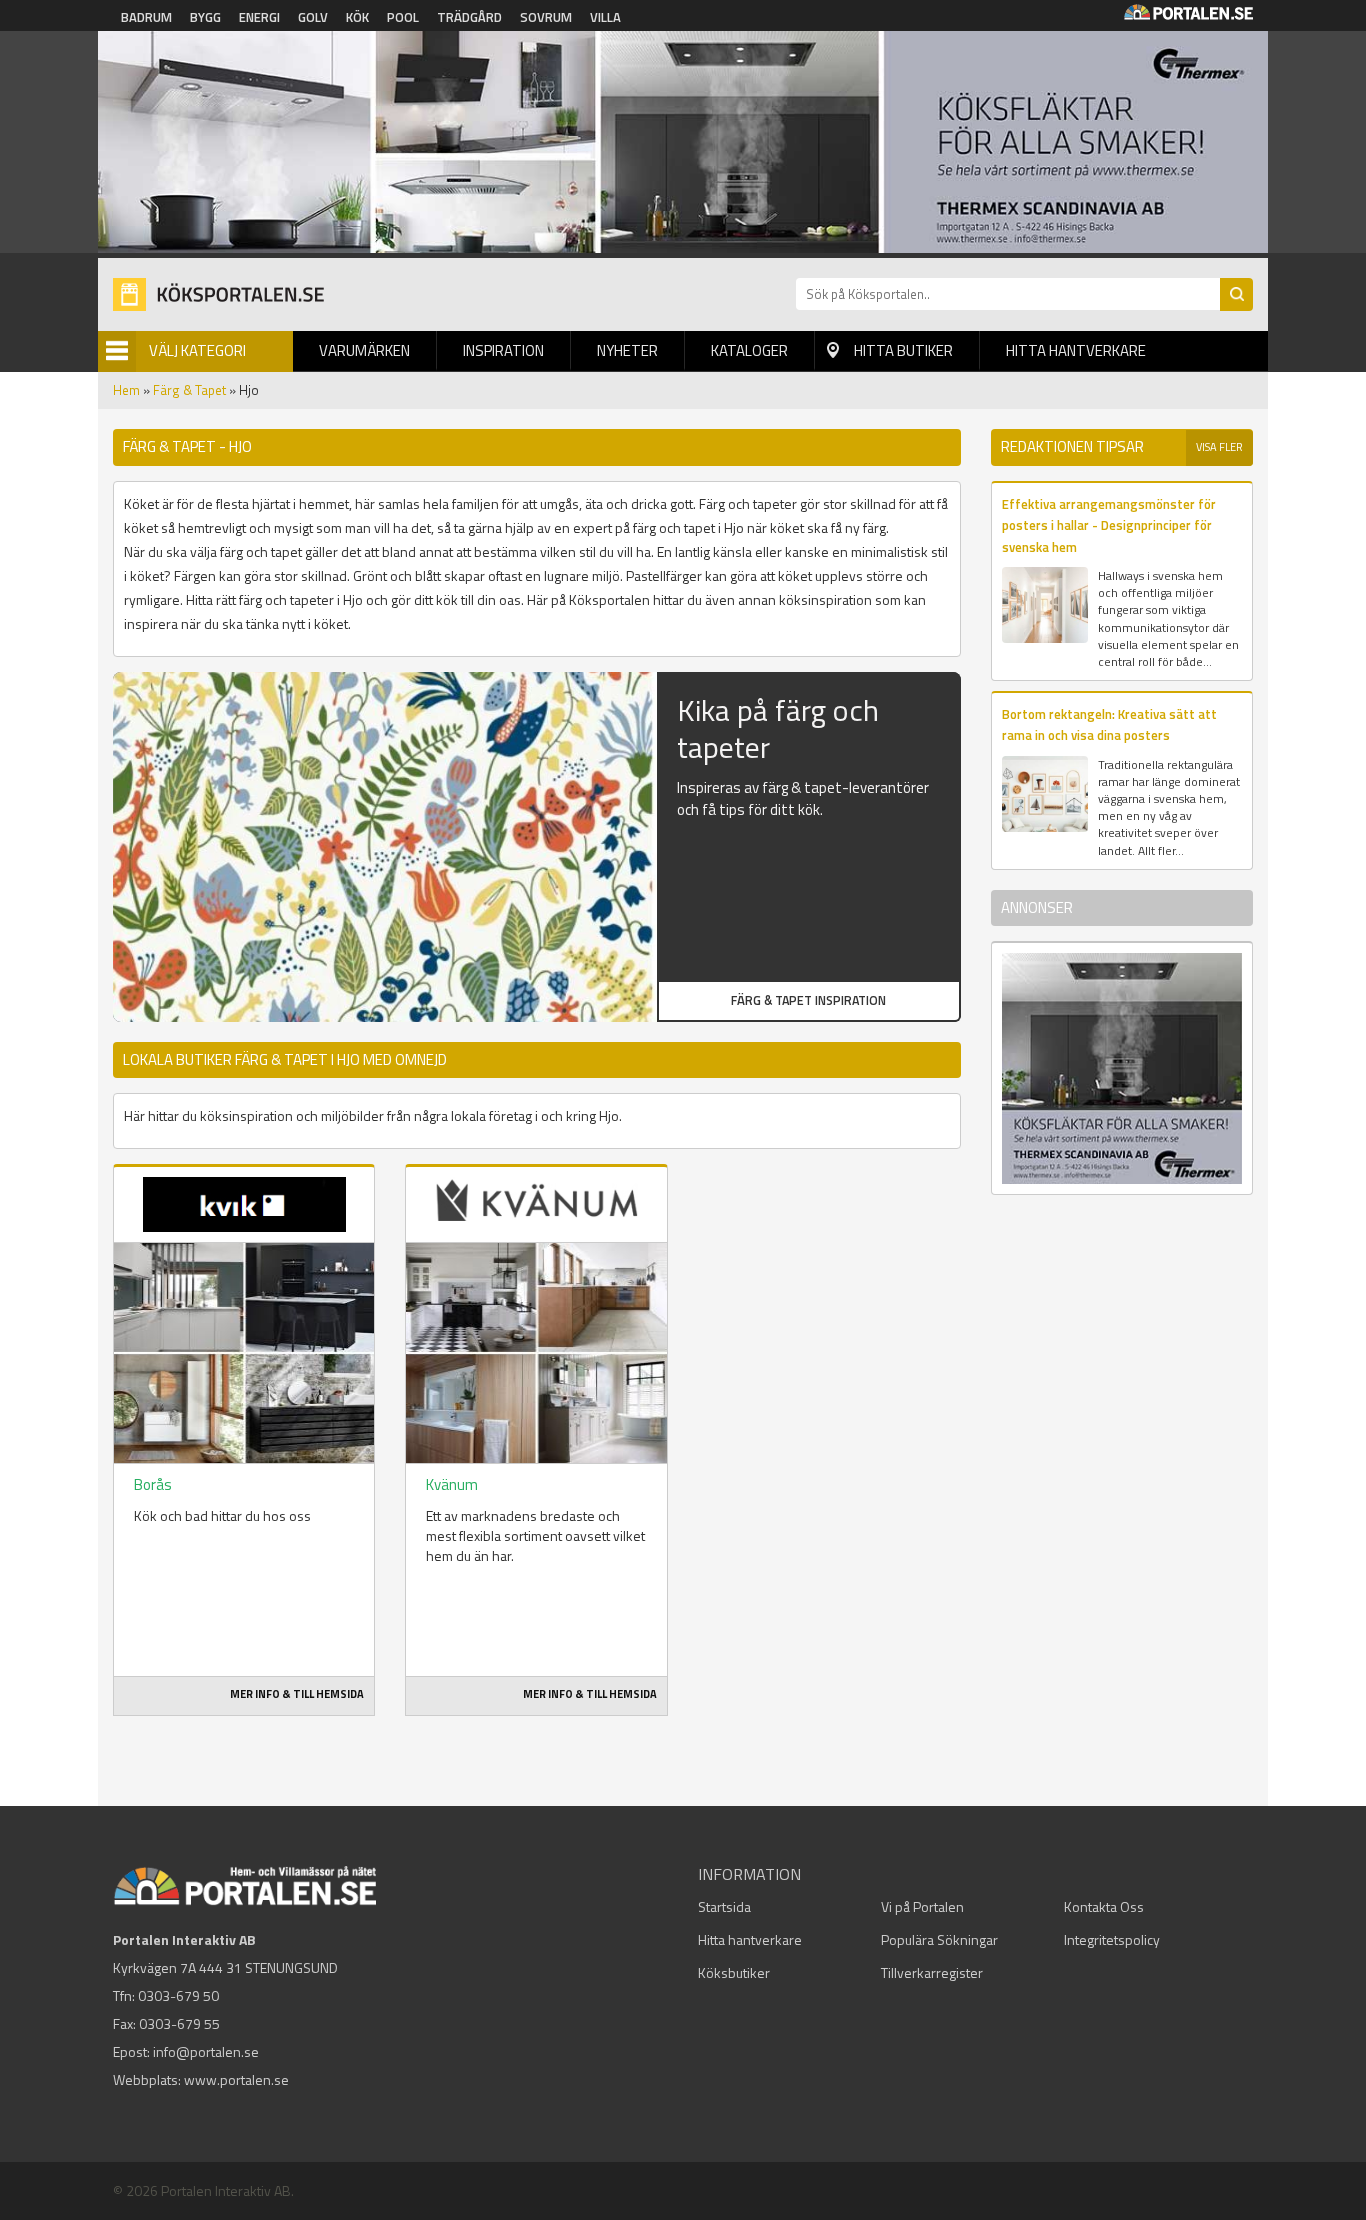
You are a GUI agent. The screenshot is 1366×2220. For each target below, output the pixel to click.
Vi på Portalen (922, 1906)
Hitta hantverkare (1076, 350)
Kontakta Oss (1104, 1906)
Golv (313, 17)
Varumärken (364, 350)
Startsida (724, 1906)
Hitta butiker (903, 350)
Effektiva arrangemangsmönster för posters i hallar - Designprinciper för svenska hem (1109, 525)
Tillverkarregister (932, 1972)
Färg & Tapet (189, 390)
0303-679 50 (178, 1995)
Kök (357, 17)
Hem (126, 390)
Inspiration (503, 350)
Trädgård (469, 17)
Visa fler (1219, 447)
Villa (605, 17)
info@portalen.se (206, 2051)
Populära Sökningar (939, 1939)
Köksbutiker (734, 1972)
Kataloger (749, 350)
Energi (259, 17)
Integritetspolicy (1112, 1939)
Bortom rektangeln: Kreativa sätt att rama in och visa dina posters (1109, 724)
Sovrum (546, 17)
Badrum (146, 17)
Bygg (205, 17)
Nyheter (627, 350)
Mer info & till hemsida (297, 1694)
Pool (403, 17)
